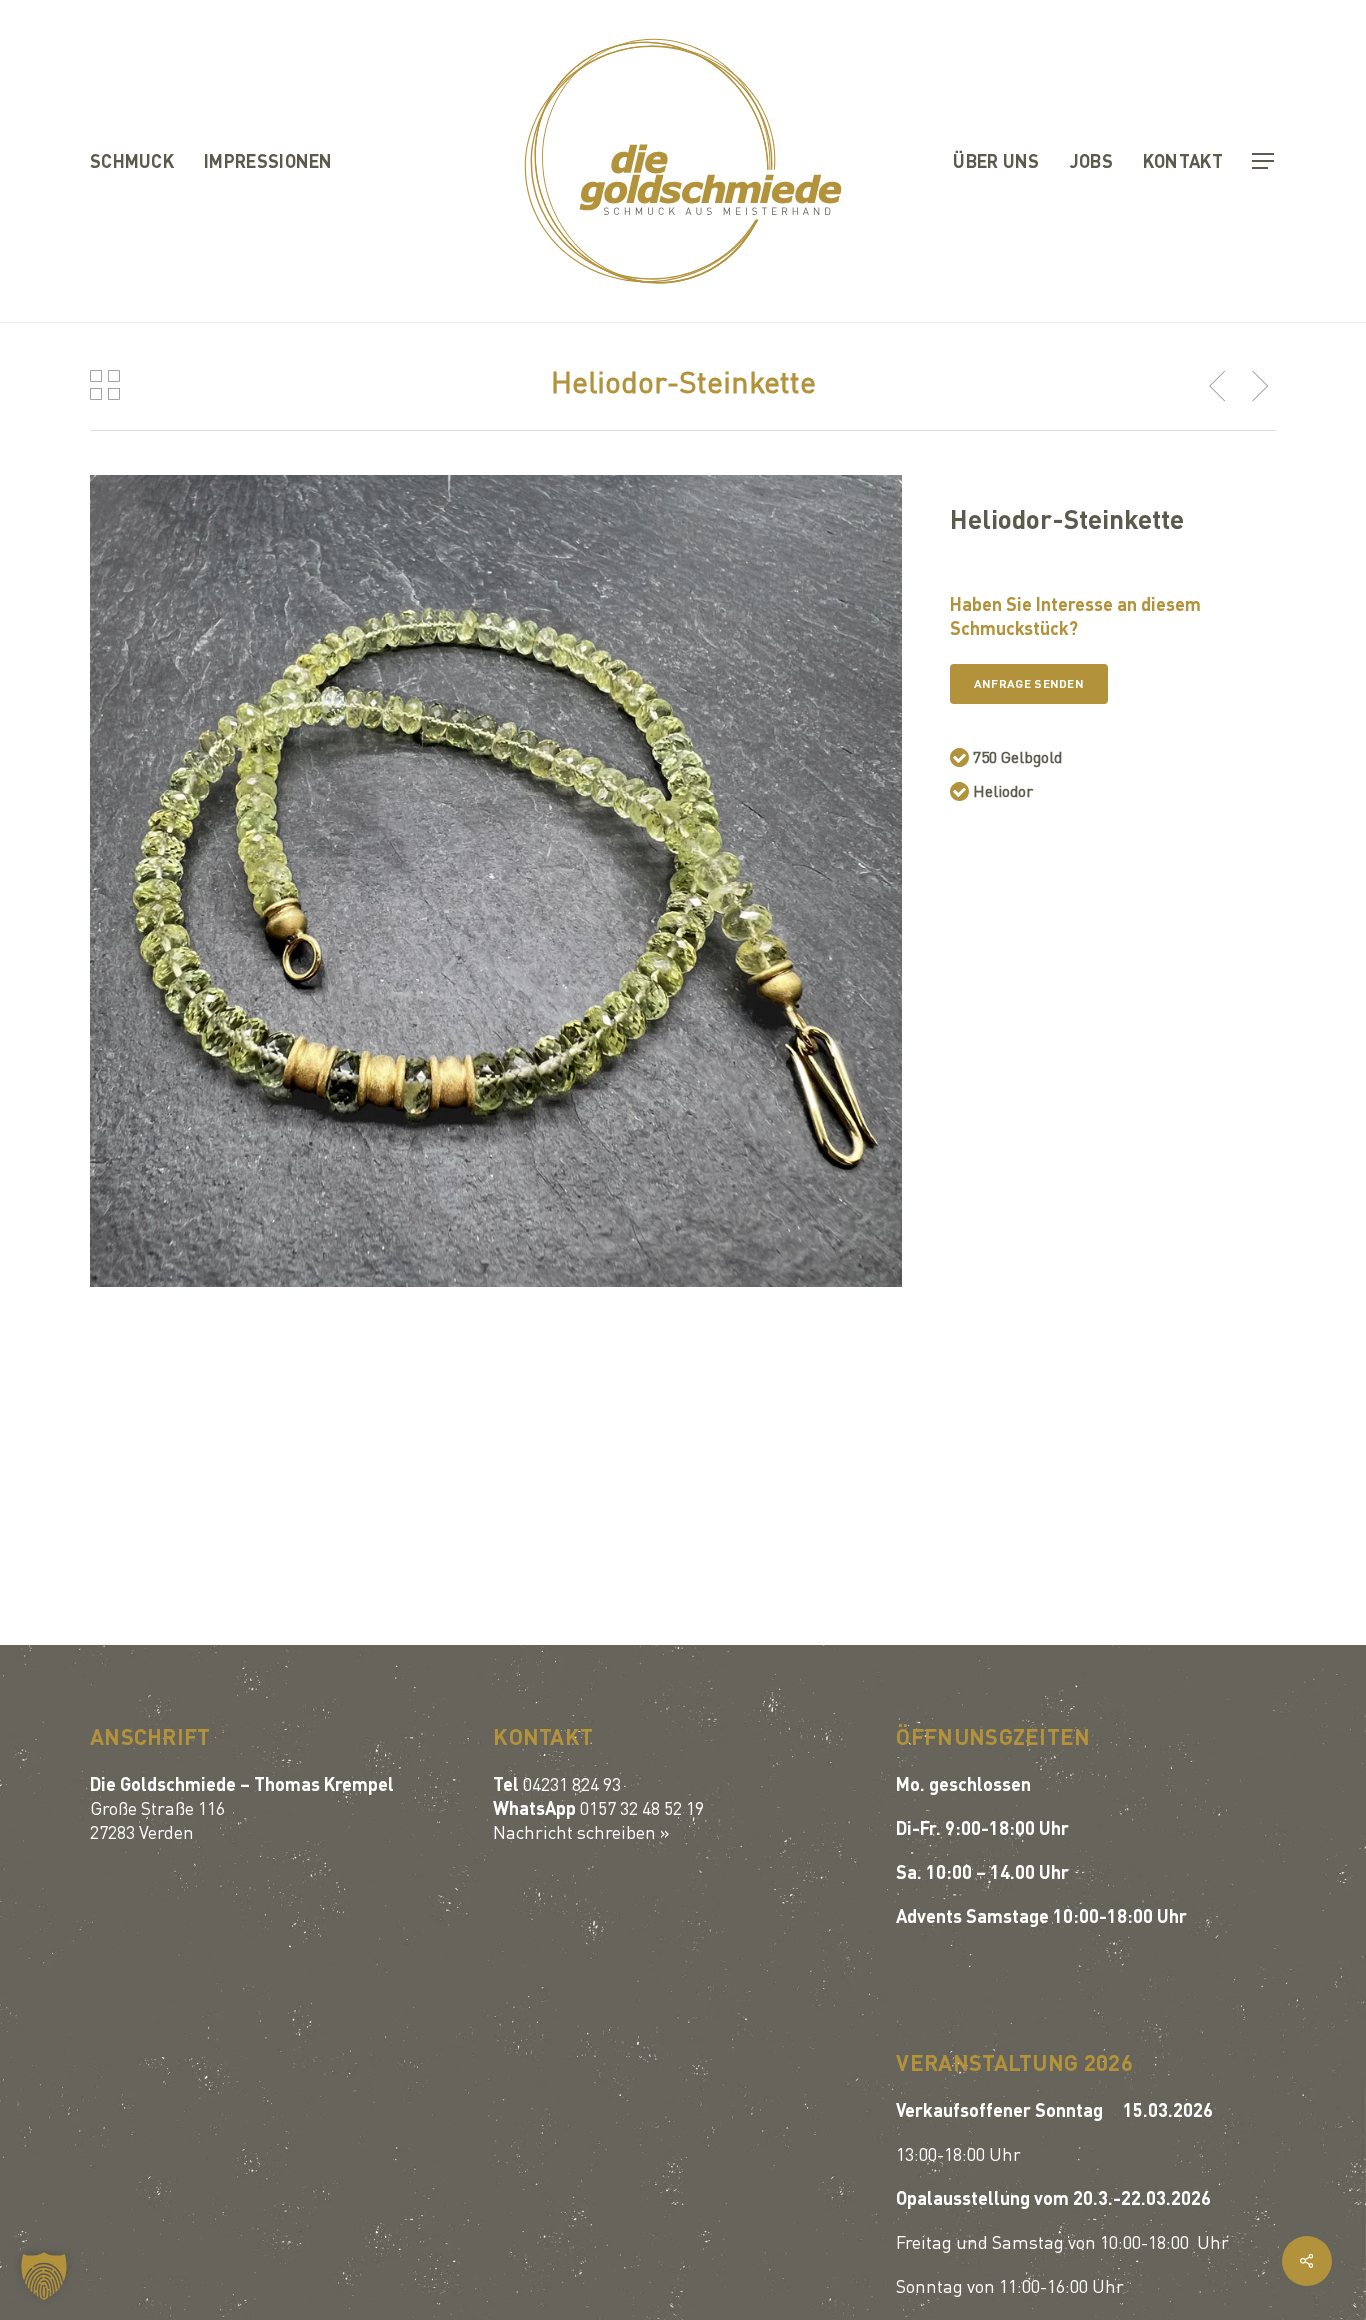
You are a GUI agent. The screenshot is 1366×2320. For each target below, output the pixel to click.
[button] (1264, 161)
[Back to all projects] (105, 385)
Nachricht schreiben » (581, 1831)
